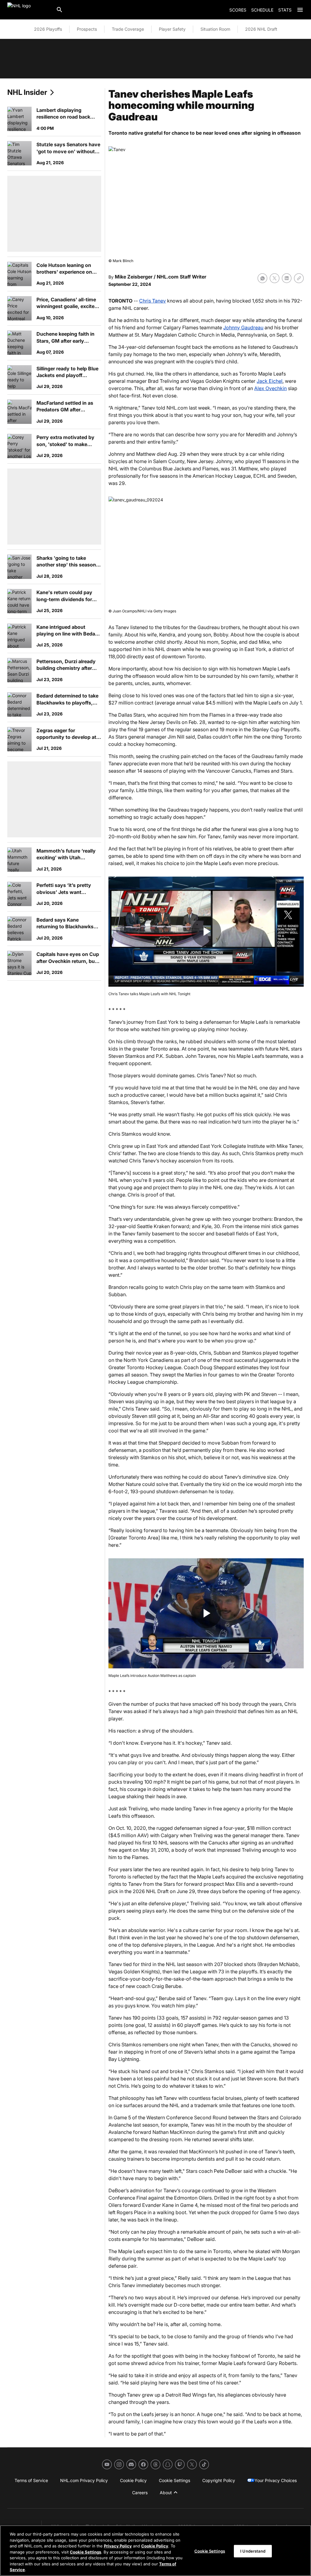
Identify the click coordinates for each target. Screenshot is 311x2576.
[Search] (60, 10)
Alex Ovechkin (270, 388)
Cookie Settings (85, 2552)
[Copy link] (299, 278)
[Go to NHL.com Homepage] (29, 10)
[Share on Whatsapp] (262, 278)
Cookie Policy (155, 2546)
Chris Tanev (152, 301)
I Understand (253, 2551)
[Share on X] (275, 278)
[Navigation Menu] (300, 10)
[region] (155, 2551)
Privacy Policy (118, 2546)
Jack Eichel (270, 381)
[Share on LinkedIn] (287, 278)
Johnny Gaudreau (243, 327)
